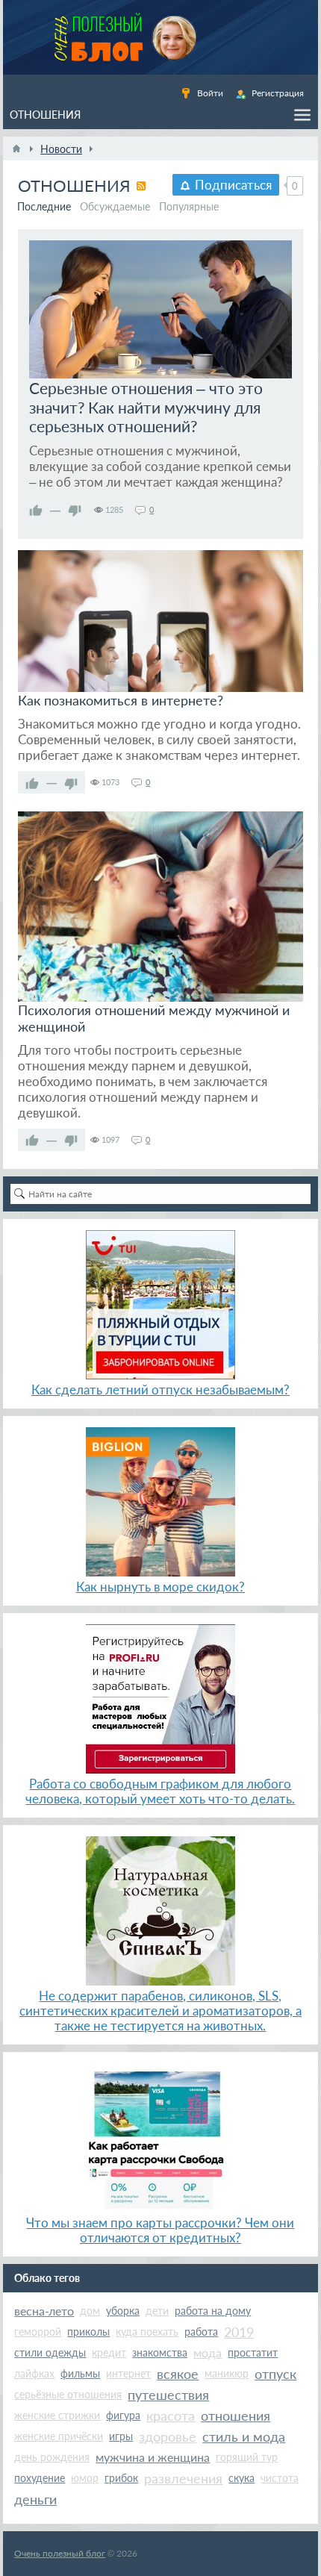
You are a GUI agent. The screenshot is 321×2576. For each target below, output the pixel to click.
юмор (85, 2478)
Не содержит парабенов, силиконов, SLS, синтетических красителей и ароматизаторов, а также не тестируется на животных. (160, 2011)
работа (201, 2332)
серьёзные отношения (68, 2394)
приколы (88, 2332)
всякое (178, 2374)
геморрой (38, 2332)
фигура (123, 2415)
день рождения (52, 2457)
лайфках (34, 2373)
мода (208, 2352)
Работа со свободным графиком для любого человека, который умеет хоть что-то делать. (160, 1791)
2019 (239, 2332)
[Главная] (16, 149)
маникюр (227, 2373)
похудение (40, 2478)
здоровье (168, 2436)
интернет (128, 2373)
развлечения (183, 2478)
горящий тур (247, 2457)
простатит (253, 2352)
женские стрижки (57, 2415)
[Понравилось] (36, 510)
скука (241, 2478)
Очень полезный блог (60, 2553)
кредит (109, 2352)
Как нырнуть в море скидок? (160, 1587)
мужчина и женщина (153, 2457)
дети (157, 2311)
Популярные (189, 206)
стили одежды (50, 2352)
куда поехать (147, 2332)
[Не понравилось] (75, 510)
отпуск (275, 2374)
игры (121, 2436)
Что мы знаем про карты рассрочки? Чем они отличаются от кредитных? (160, 2230)
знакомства (160, 2352)
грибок (121, 2478)
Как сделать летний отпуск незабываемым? (160, 1390)
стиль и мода (244, 2436)
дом (90, 2311)
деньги (35, 2499)
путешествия (168, 2395)
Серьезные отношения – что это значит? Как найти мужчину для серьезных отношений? (146, 407)
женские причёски (59, 2436)
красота (171, 2416)
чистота (280, 2478)
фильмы (80, 2373)
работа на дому (213, 2311)
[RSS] (141, 186)
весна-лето (44, 2311)
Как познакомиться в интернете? (121, 700)
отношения (236, 2416)
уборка (123, 2311)
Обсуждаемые (115, 206)
